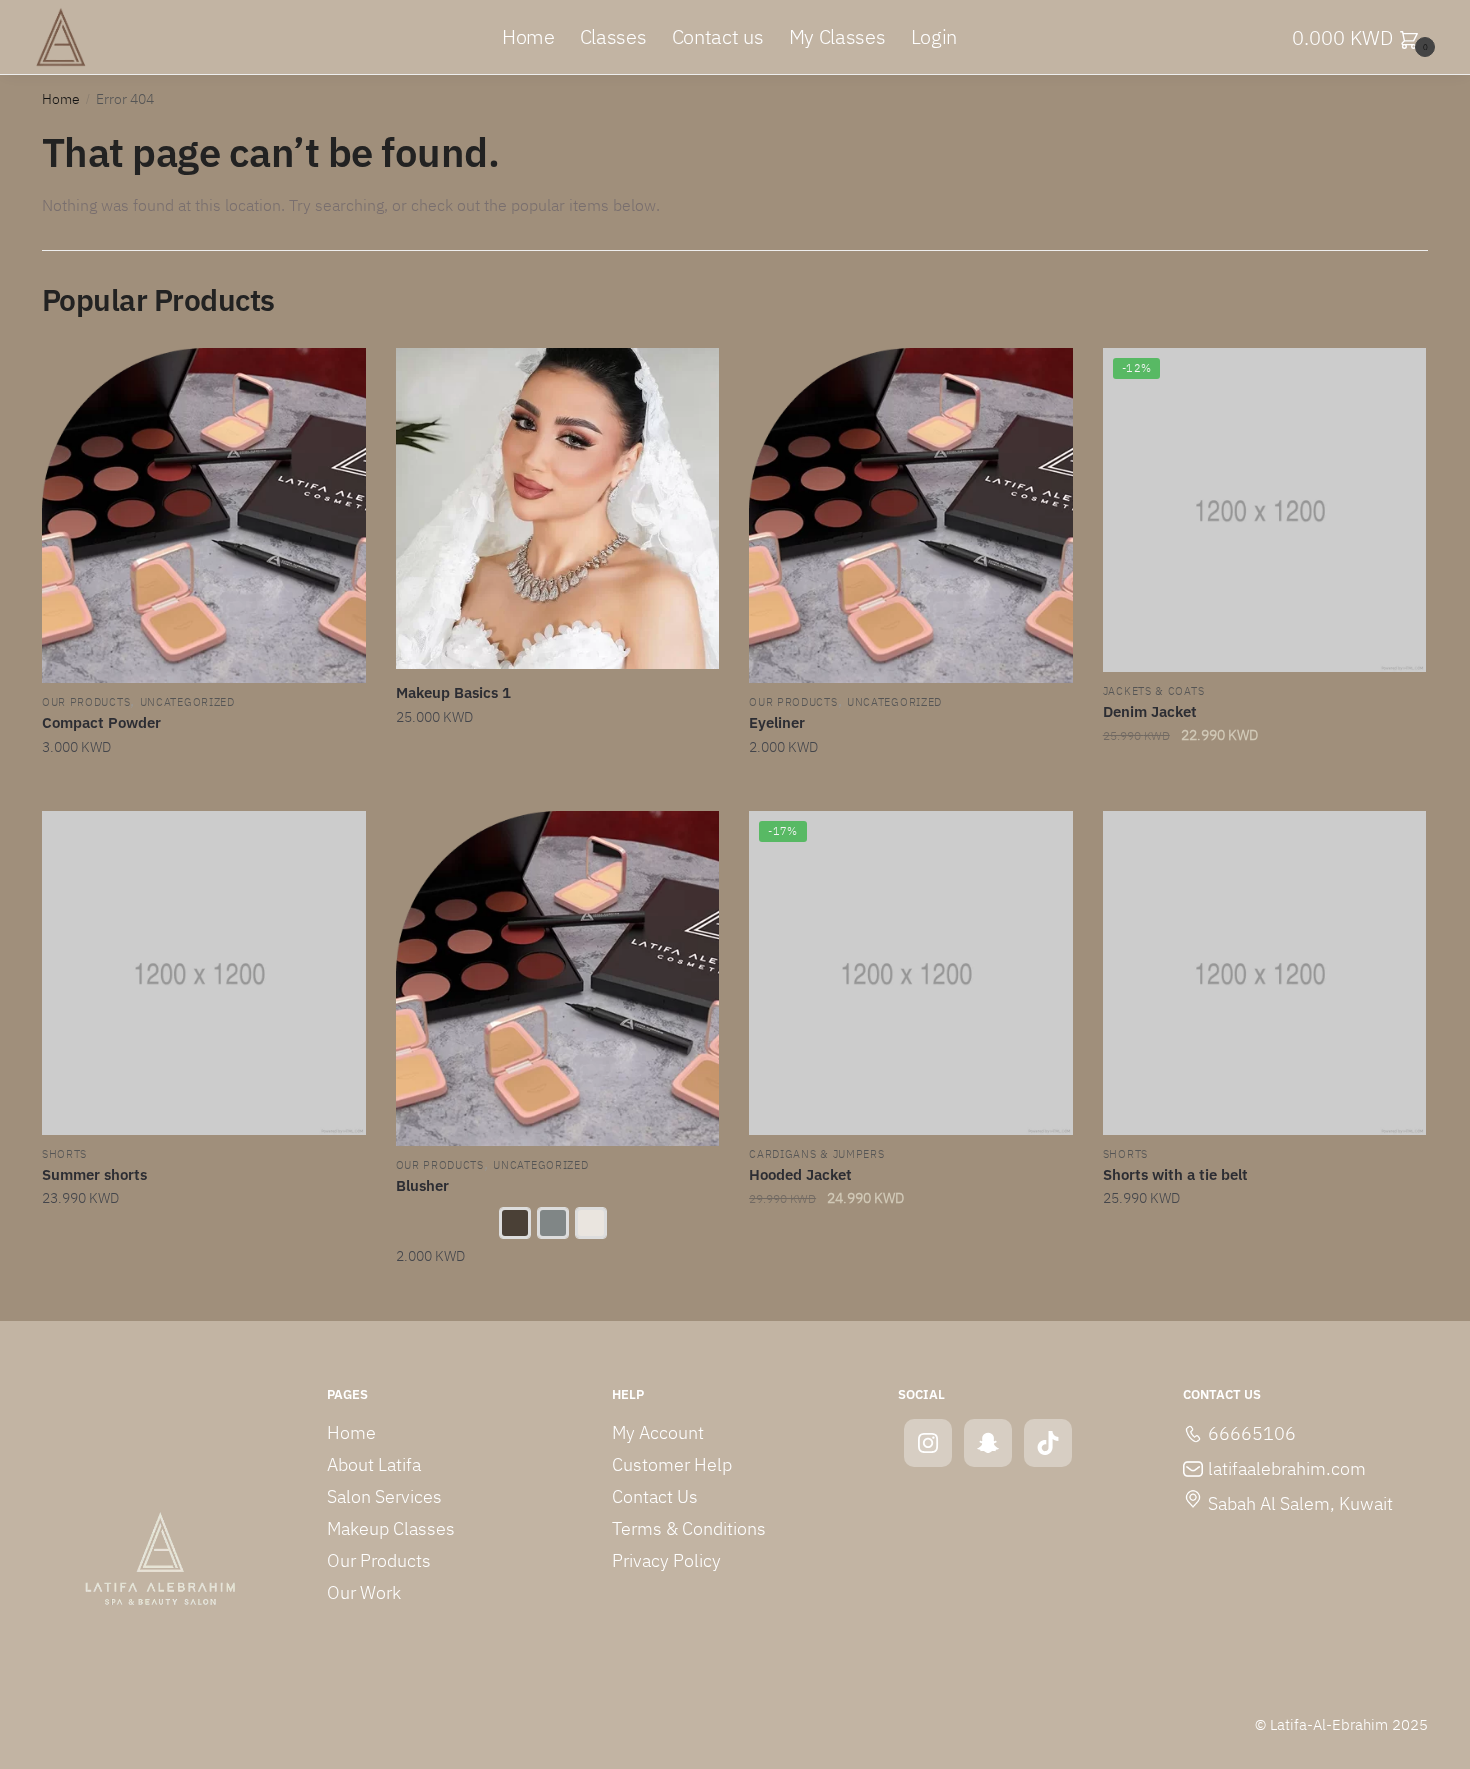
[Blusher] (558, 978)
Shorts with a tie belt (1175, 1174)
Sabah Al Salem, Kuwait (1300, 1503)
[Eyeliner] (911, 515)
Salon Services (384, 1496)
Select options (557, 1296)
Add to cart (204, 787)
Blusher (422, 1185)
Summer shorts (94, 1174)
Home (61, 99)
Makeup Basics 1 (453, 692)
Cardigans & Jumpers (816, 1154)
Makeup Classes (391, 1528)
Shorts (64, 1154)
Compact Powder (101, 722)
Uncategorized (187, 702)
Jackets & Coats (1154, 691)
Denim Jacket (1150, 711)
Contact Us (655, 1496)
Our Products (86, 702)
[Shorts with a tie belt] (1265, 973)
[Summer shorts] (204, 973)
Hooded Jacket (800, 1174)
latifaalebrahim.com (1287, 1468)
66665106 (1252, 1433)
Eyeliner (777, 722)
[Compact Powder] (204, 515)
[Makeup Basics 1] (558, 508)
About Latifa (374, 1464)
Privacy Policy (666, 1560)
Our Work (364, 1592)
